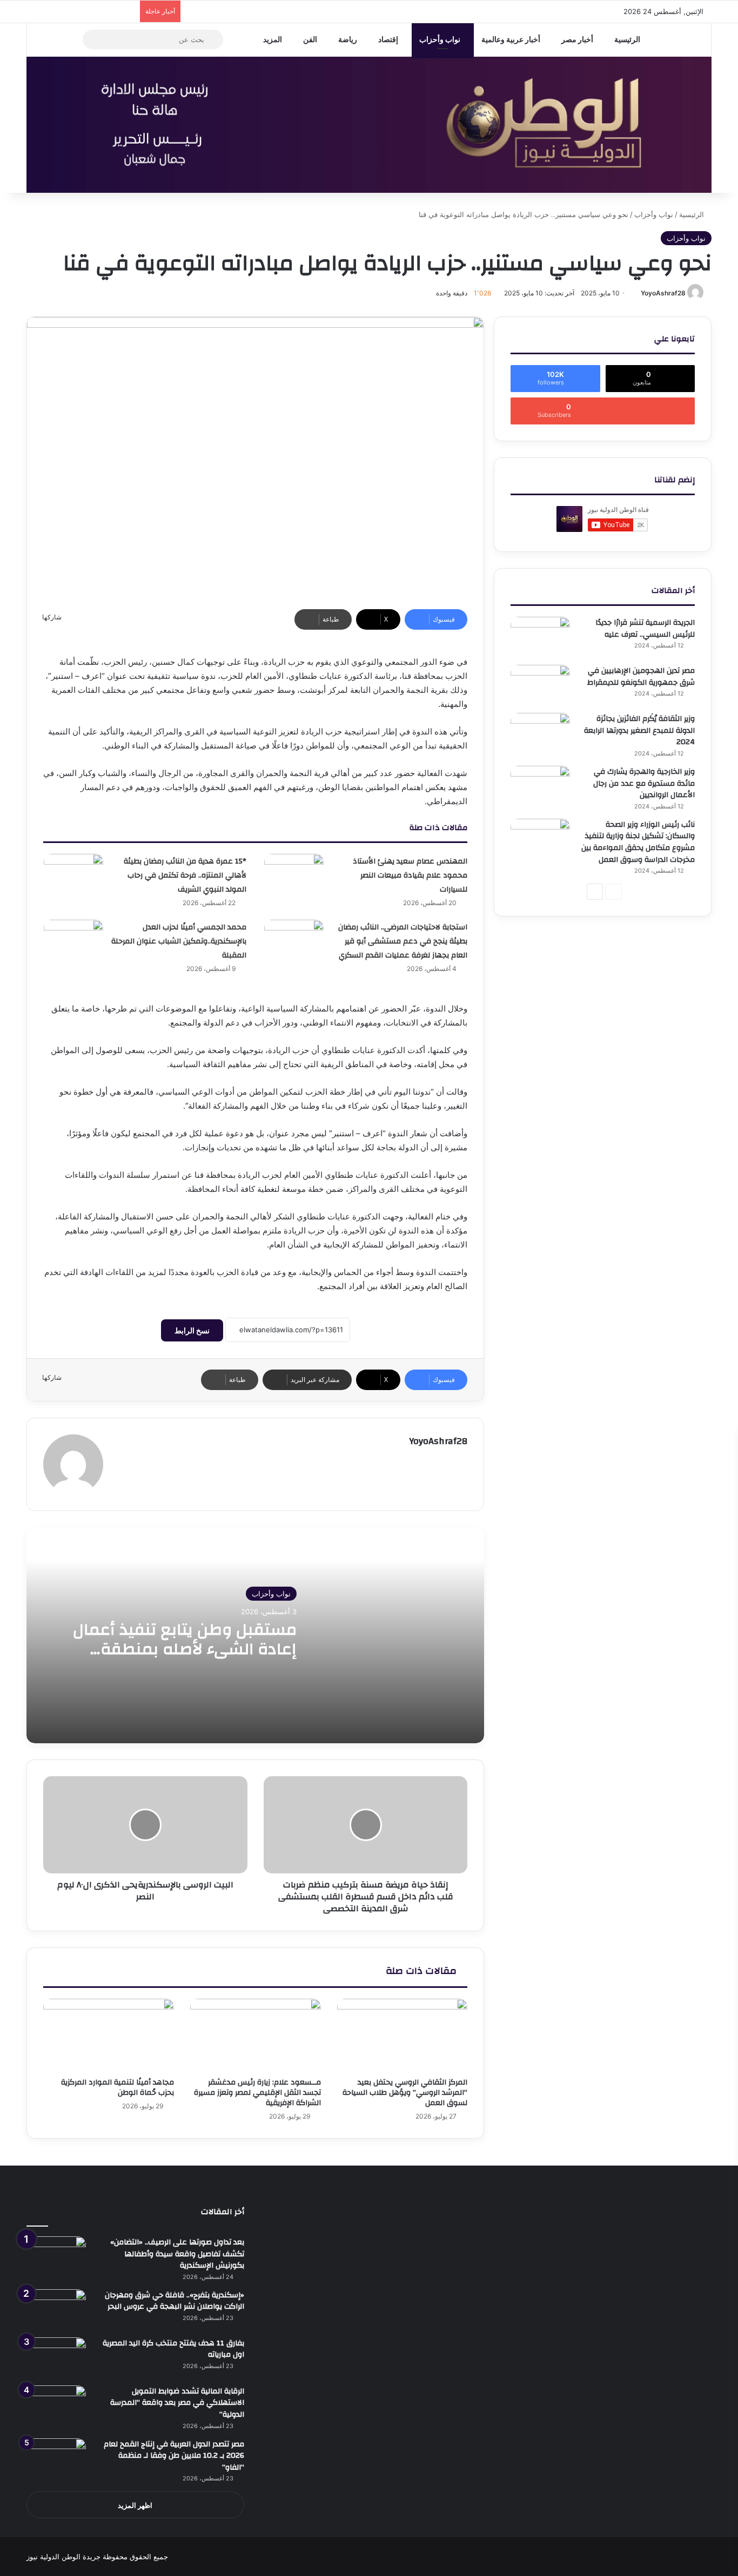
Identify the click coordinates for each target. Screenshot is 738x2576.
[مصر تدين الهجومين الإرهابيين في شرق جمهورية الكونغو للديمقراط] (540, 685)
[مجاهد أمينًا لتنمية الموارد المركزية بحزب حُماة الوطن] (109, 2035)
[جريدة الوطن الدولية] (369, 125)
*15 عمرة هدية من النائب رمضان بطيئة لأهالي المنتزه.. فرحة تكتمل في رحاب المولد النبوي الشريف (185, 875)
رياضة (348, 39)
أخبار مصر (577, 39)
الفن (310, 39)
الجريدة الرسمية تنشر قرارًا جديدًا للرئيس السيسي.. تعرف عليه (645, 629)
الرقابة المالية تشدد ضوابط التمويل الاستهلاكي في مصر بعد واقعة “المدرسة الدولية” (177, 2403)
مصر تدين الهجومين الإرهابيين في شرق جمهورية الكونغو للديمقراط (641, 677)
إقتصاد (388, 39)
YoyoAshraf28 (663, 293)
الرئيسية (627, 39)
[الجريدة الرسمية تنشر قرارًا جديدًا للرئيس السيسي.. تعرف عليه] (540, 637)
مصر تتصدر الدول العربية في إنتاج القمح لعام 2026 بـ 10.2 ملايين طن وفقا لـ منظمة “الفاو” (174, 2456)
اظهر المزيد (135, 2505)
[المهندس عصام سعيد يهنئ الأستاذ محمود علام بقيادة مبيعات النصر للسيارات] (294, 874)
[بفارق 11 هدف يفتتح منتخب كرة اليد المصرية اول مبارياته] (56, 2358)
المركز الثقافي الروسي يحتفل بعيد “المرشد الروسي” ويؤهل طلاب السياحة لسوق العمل (405, 2093)
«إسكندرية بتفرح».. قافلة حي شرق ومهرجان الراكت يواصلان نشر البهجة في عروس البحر (175, 2301)
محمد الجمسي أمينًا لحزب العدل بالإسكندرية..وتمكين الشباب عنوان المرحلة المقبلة (179, 941)
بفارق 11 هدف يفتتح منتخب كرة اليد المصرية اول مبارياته (173, 2349)
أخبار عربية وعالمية (511, 39)
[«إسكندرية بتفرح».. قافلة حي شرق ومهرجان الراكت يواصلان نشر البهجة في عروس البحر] (56, 2309)
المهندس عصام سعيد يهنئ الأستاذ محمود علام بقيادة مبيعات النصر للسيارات (410, 875)
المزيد (273, 39)
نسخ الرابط (192, 1330)
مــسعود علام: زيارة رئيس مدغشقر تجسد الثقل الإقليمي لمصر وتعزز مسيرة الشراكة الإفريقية (257, 2093)
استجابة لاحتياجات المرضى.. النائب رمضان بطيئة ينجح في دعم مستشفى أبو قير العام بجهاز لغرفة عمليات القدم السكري (403, 941)
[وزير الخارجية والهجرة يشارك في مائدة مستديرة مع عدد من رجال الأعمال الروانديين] (540, 786)
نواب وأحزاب (440, 39)
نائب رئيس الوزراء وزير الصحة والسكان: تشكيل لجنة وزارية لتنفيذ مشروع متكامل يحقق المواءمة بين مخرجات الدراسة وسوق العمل (638, 842)
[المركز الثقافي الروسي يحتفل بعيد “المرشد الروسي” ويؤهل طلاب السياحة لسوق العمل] (402, 2035)
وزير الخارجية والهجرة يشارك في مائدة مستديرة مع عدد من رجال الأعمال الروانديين (644, 783)
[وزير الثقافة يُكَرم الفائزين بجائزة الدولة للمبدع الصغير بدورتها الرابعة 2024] (540, 733)
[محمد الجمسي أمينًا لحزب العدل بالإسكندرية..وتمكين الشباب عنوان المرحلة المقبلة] (73, 940)
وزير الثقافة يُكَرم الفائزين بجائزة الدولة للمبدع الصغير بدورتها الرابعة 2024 (639, 730)
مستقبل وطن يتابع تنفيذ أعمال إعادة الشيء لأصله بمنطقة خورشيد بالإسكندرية (185, 1649)
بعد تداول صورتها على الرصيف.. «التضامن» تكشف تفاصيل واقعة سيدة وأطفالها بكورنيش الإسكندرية (177, 2254)
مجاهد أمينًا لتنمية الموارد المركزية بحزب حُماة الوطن (118, 2088)
